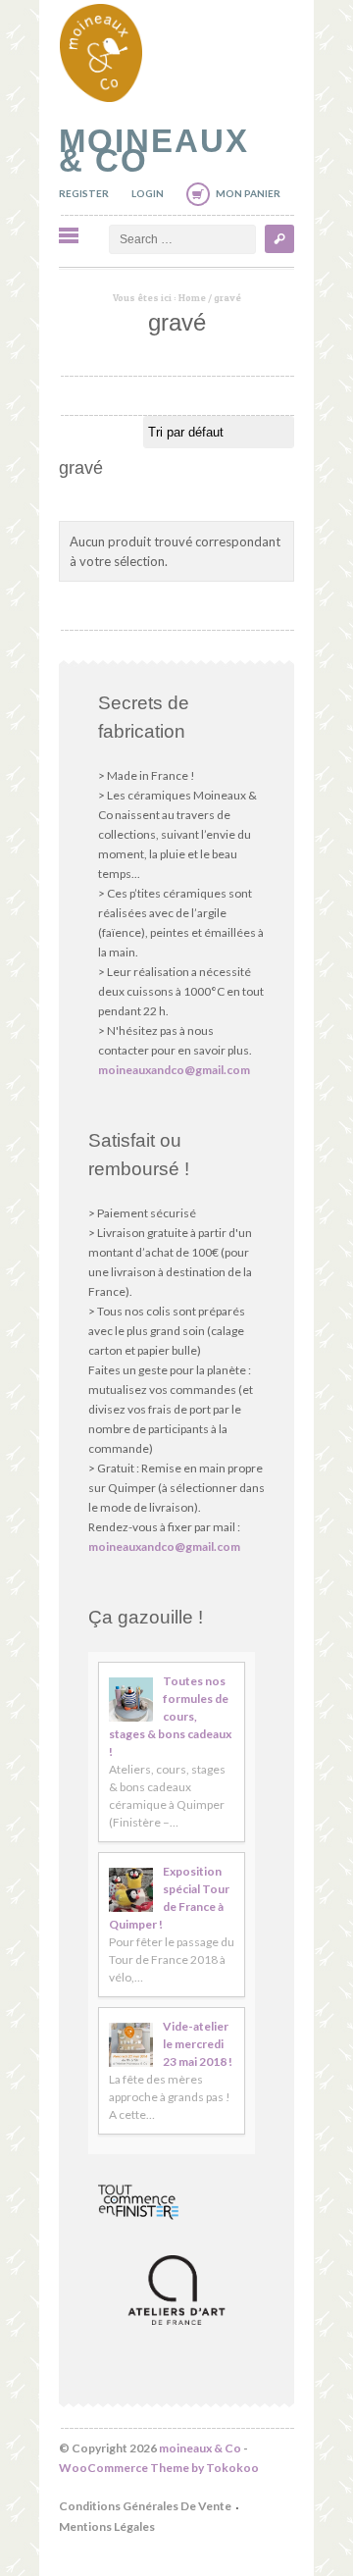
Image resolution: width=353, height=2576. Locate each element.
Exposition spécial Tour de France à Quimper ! (169, 1898)
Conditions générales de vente (145, 2506)
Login (148, 193)
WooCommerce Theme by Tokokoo (159, 2468)
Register (84, 193)
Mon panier (248, 193)
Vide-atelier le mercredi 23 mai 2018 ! (198, 2044)
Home (192, 297)
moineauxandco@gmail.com (174, 1070)
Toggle (69, 235)
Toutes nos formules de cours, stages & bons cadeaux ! (170, 1716)
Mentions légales (107, 2526)
